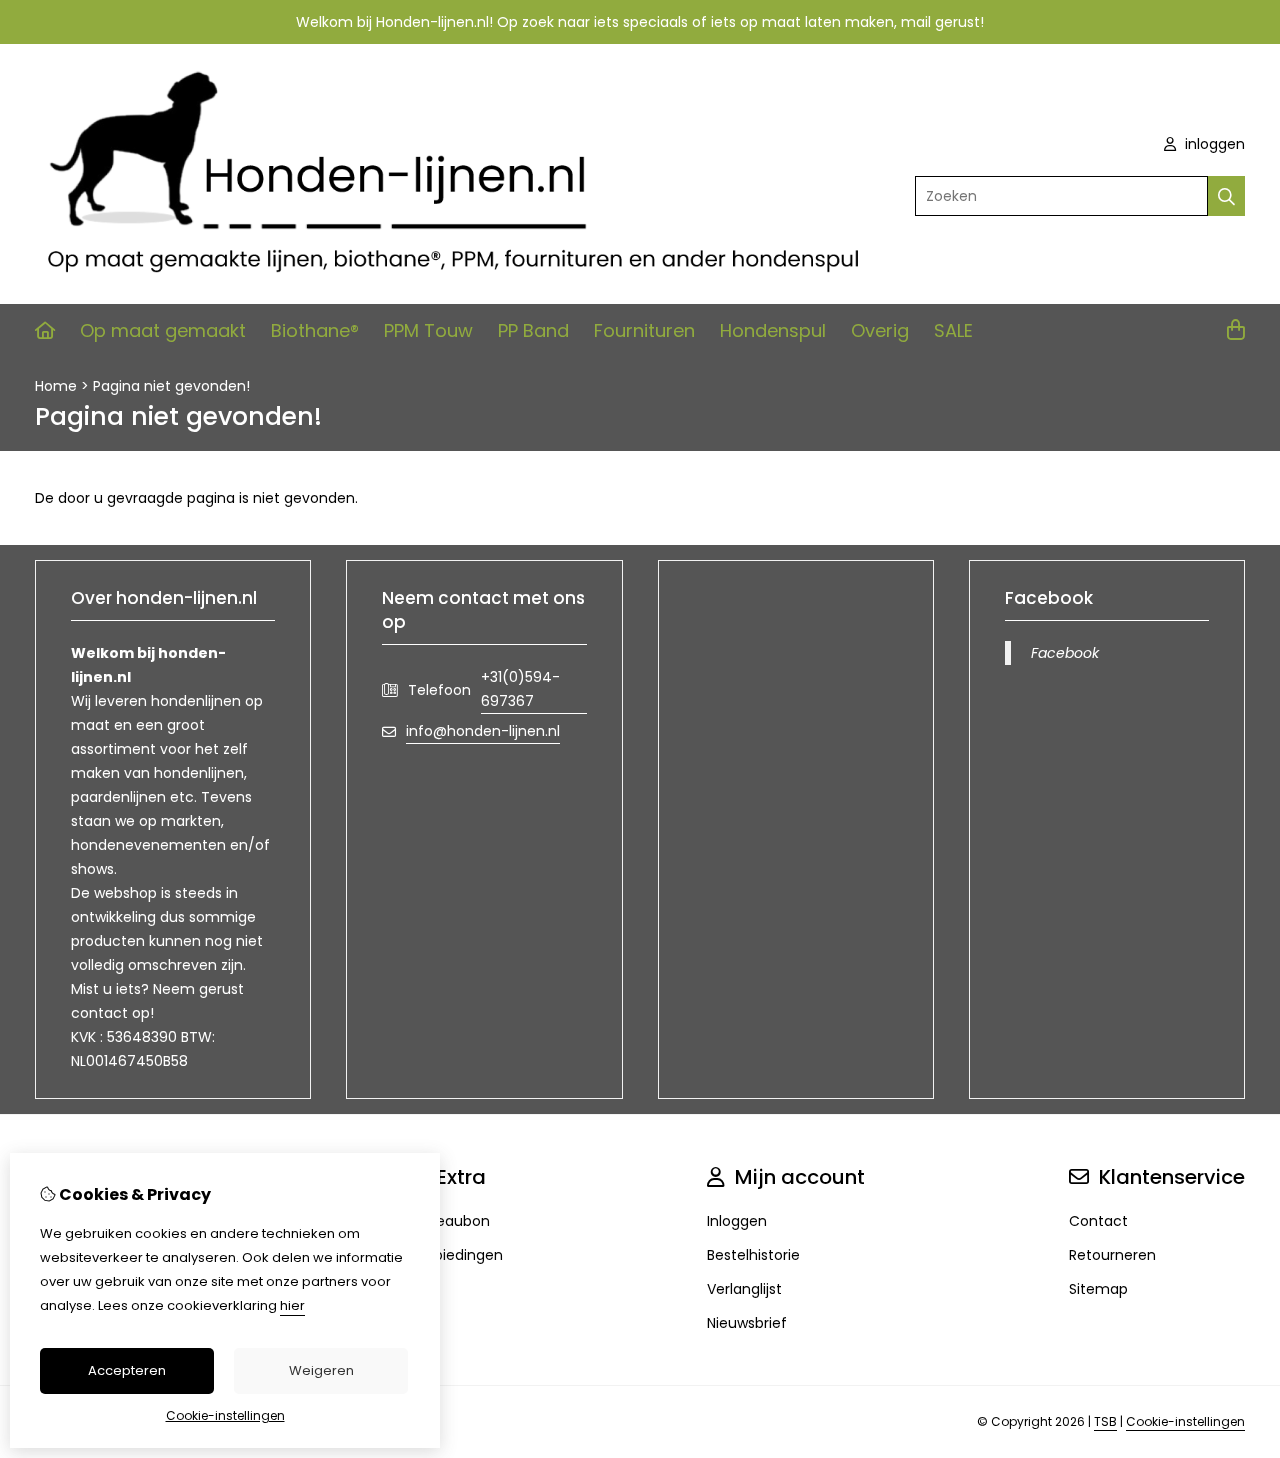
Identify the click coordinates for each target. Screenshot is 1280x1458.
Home (56, 386)
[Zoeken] (1226, 196)
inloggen (1213, 144)
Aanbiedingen (455, 1255)
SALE (953, 330)
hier (292, 1305)
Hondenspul (773, 330)
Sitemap (1098, 1289)
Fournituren (644, 330)
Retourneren (1112, 1255)
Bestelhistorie (753, 1255)
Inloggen (737, 1221)
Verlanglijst (744, 1289)
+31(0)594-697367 (520, 689)
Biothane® (315, 330)
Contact (1098, 1221)
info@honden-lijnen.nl (483, 731)
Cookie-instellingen (1185, 1421)
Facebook (1065, 653)
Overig (880, 330)
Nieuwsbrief (747, 1323)
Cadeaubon (448, 1221)
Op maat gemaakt (163, 330)
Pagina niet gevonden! (171, 386)
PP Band (533, 330)
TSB (1105, 1421)
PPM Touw (428, 330)
